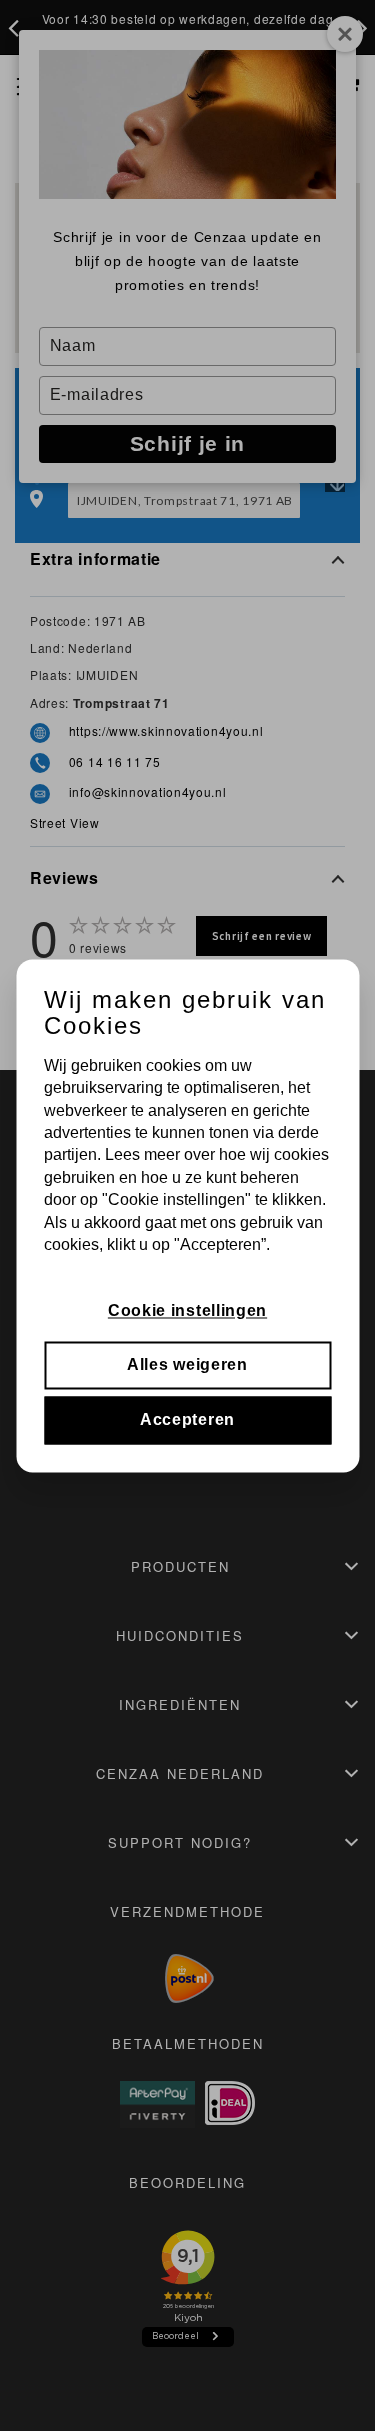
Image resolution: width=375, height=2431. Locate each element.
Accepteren (187, 1419)
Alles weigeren (187, 1365)
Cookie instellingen (187, 1310)
